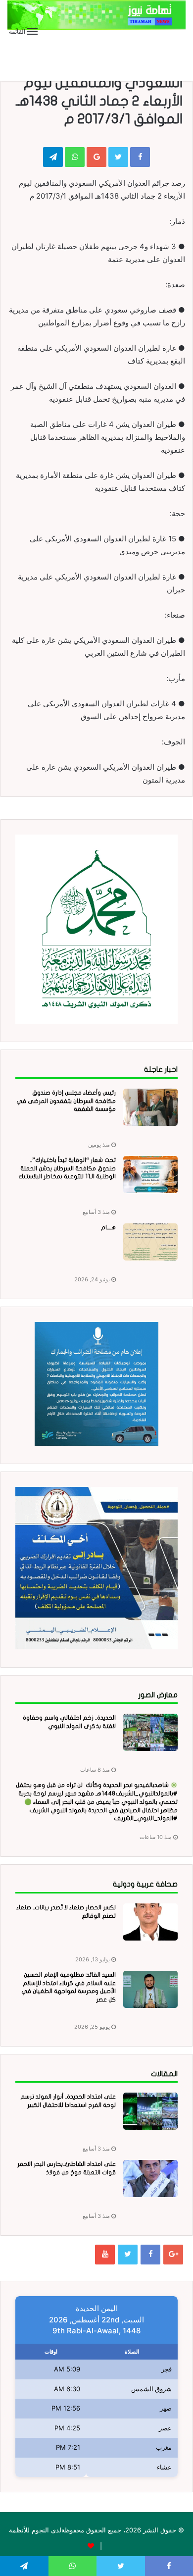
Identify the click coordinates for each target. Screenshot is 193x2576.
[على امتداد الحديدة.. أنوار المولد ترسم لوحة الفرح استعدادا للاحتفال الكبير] (150, 2111)
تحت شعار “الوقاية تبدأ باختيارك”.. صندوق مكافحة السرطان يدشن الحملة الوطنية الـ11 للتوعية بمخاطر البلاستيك (67, 1168)
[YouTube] (105, 2255)
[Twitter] (128, 2255)
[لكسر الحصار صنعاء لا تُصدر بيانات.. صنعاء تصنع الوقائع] (150, 1922)
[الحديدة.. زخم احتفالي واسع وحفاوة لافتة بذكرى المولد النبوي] (150, 1732)
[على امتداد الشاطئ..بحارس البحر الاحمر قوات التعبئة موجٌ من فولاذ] (150, 2179)
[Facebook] (150, 2255)
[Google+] (173, 2255)
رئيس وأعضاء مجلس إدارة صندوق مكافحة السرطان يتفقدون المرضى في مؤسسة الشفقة (66, 1101)
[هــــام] (150, 1242)
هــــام (108, 1227)
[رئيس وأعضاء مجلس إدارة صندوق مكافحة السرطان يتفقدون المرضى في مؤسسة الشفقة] (150, 1107)
